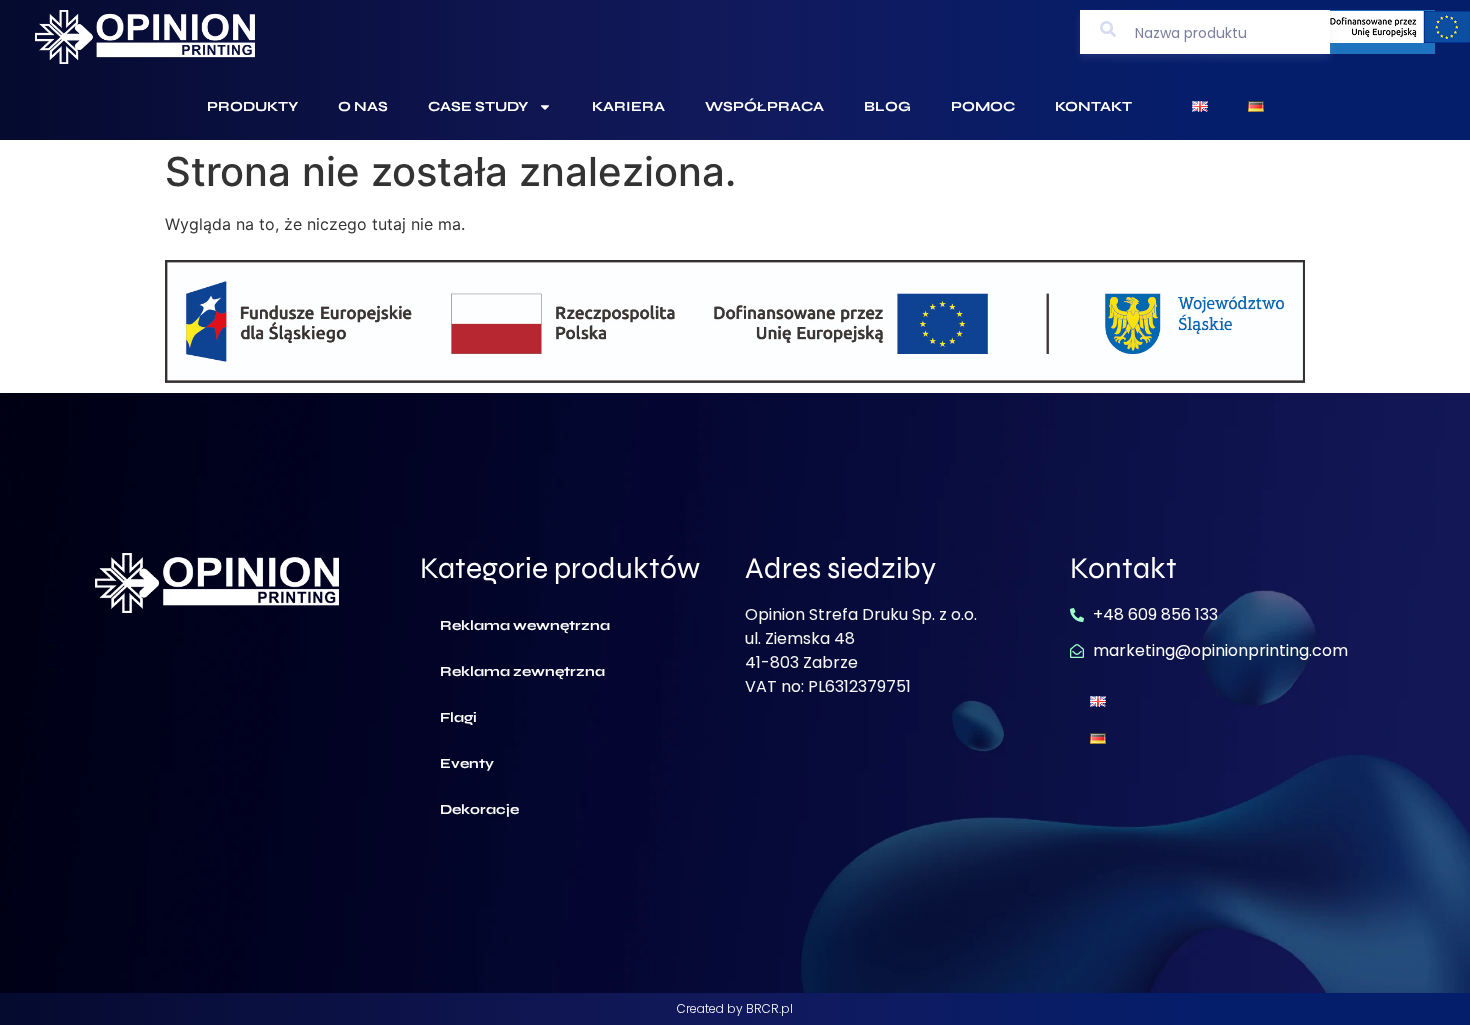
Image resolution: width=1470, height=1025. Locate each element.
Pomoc (983, 106)
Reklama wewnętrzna (525, 625)
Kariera (628, 106)
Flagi (458, 717)
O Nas (363, 106)
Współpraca (764, 106)
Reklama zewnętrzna (522, 671)
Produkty (252, 106)
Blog (887, 106)
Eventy (467, 763)
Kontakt (1093, 106)
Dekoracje (479, 809)
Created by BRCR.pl (735, 1008)
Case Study (478, 106)
